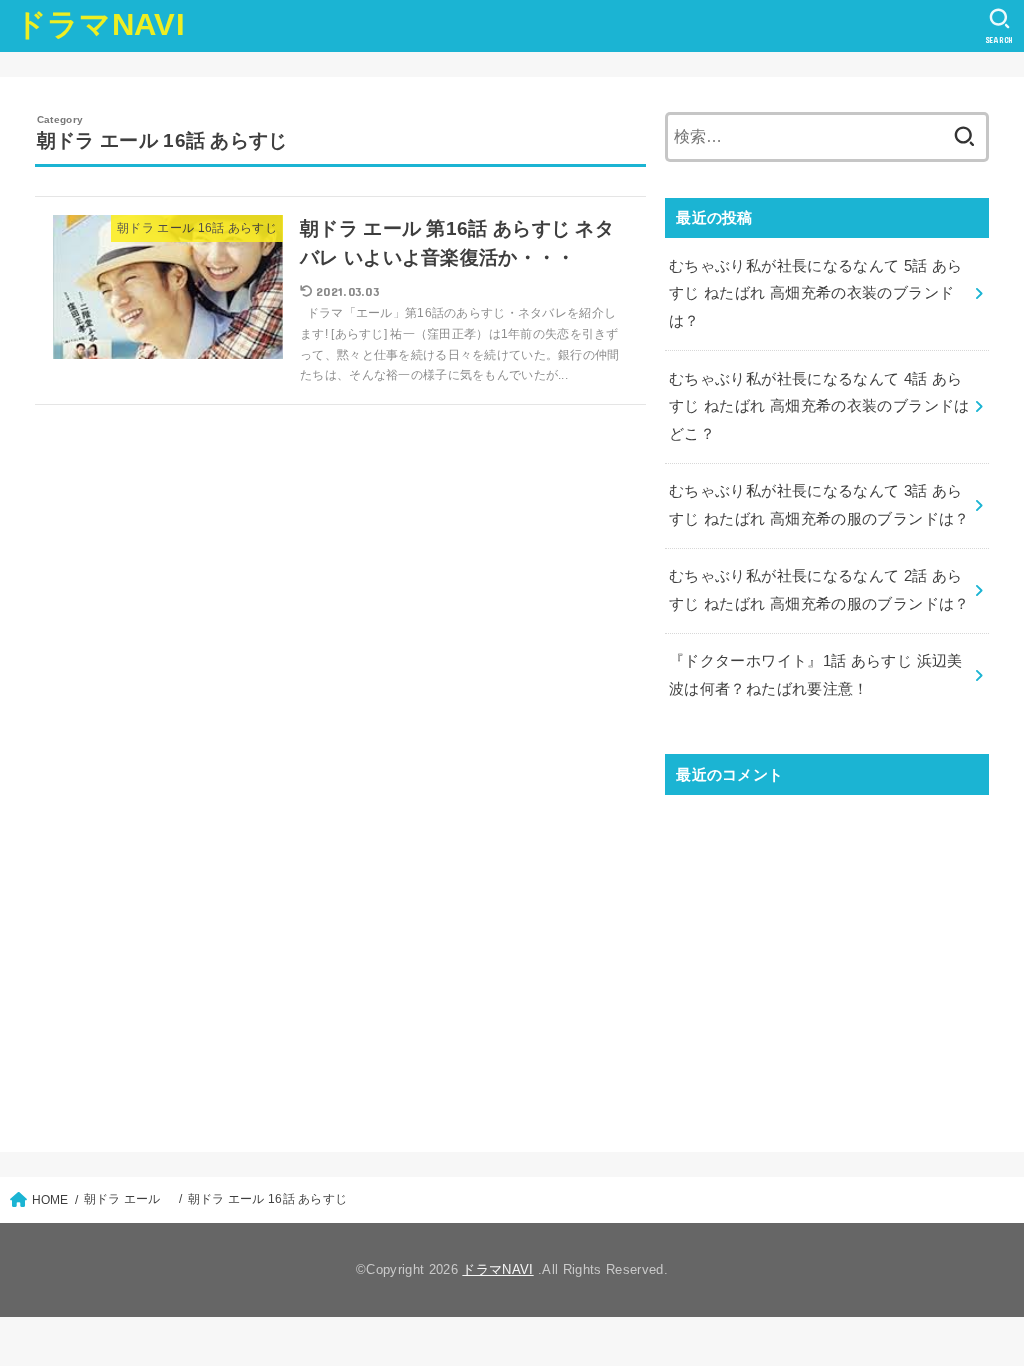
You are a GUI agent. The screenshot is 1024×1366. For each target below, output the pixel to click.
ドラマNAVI (100, 24)
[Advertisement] (827, 956)
